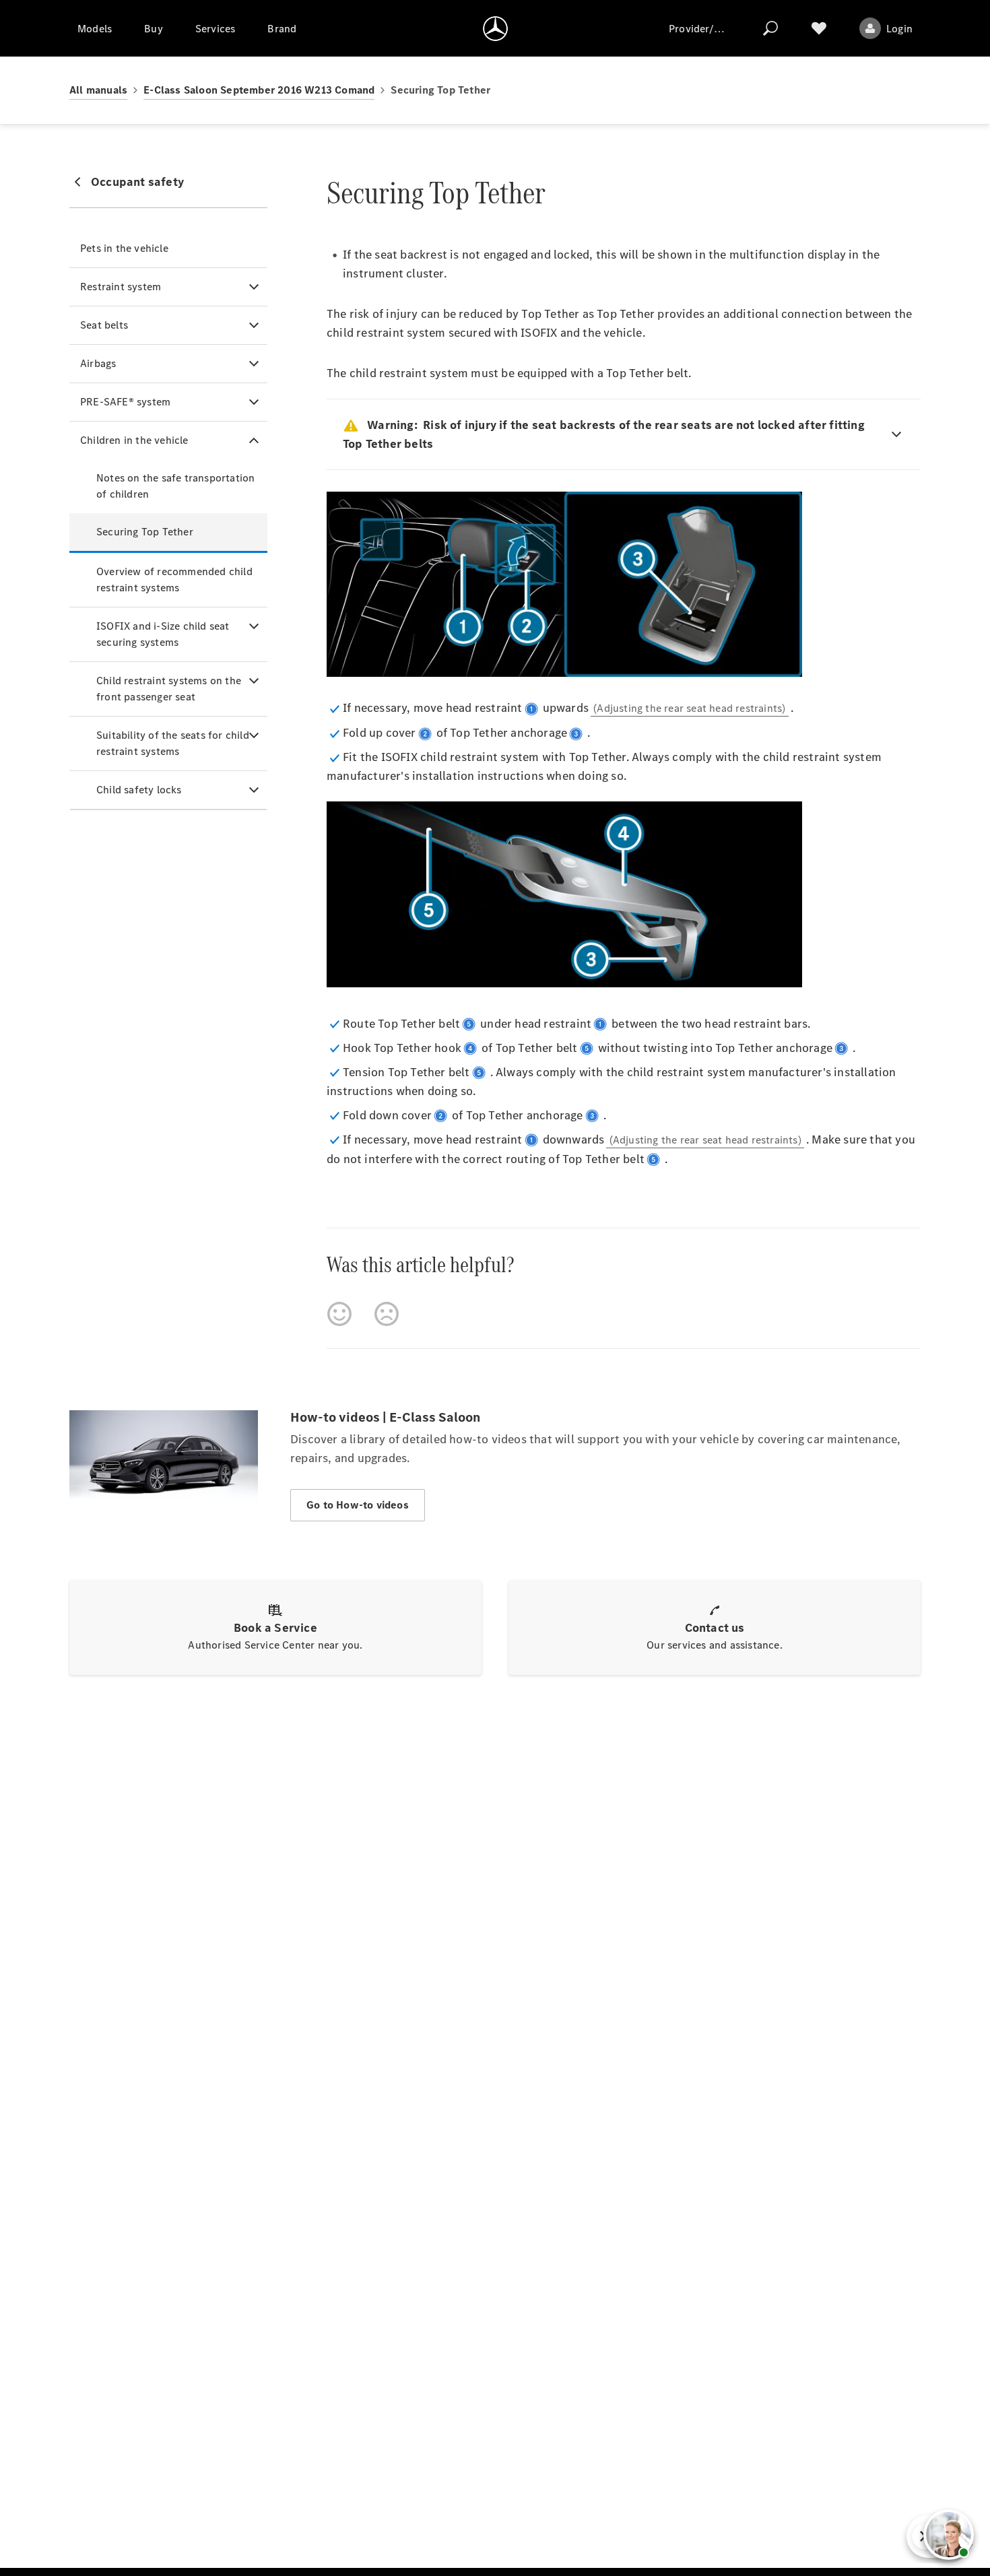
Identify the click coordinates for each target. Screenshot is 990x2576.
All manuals (98, 90)
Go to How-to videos (358, 1505)
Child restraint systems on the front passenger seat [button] (169, 689)
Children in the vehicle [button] (134, 440)
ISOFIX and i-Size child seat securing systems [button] (163, 634)
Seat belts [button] (104, 325)
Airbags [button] (98, 363)
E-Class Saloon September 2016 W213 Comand (259, 90)
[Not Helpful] (387, 1314)
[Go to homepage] (495, 28)
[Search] (770, 28)
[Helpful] (339, 1314)
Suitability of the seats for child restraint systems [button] (173, 743)
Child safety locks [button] (139, 790)
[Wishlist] (819, 28)
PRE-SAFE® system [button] (125, 402)
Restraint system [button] (121, 287)
